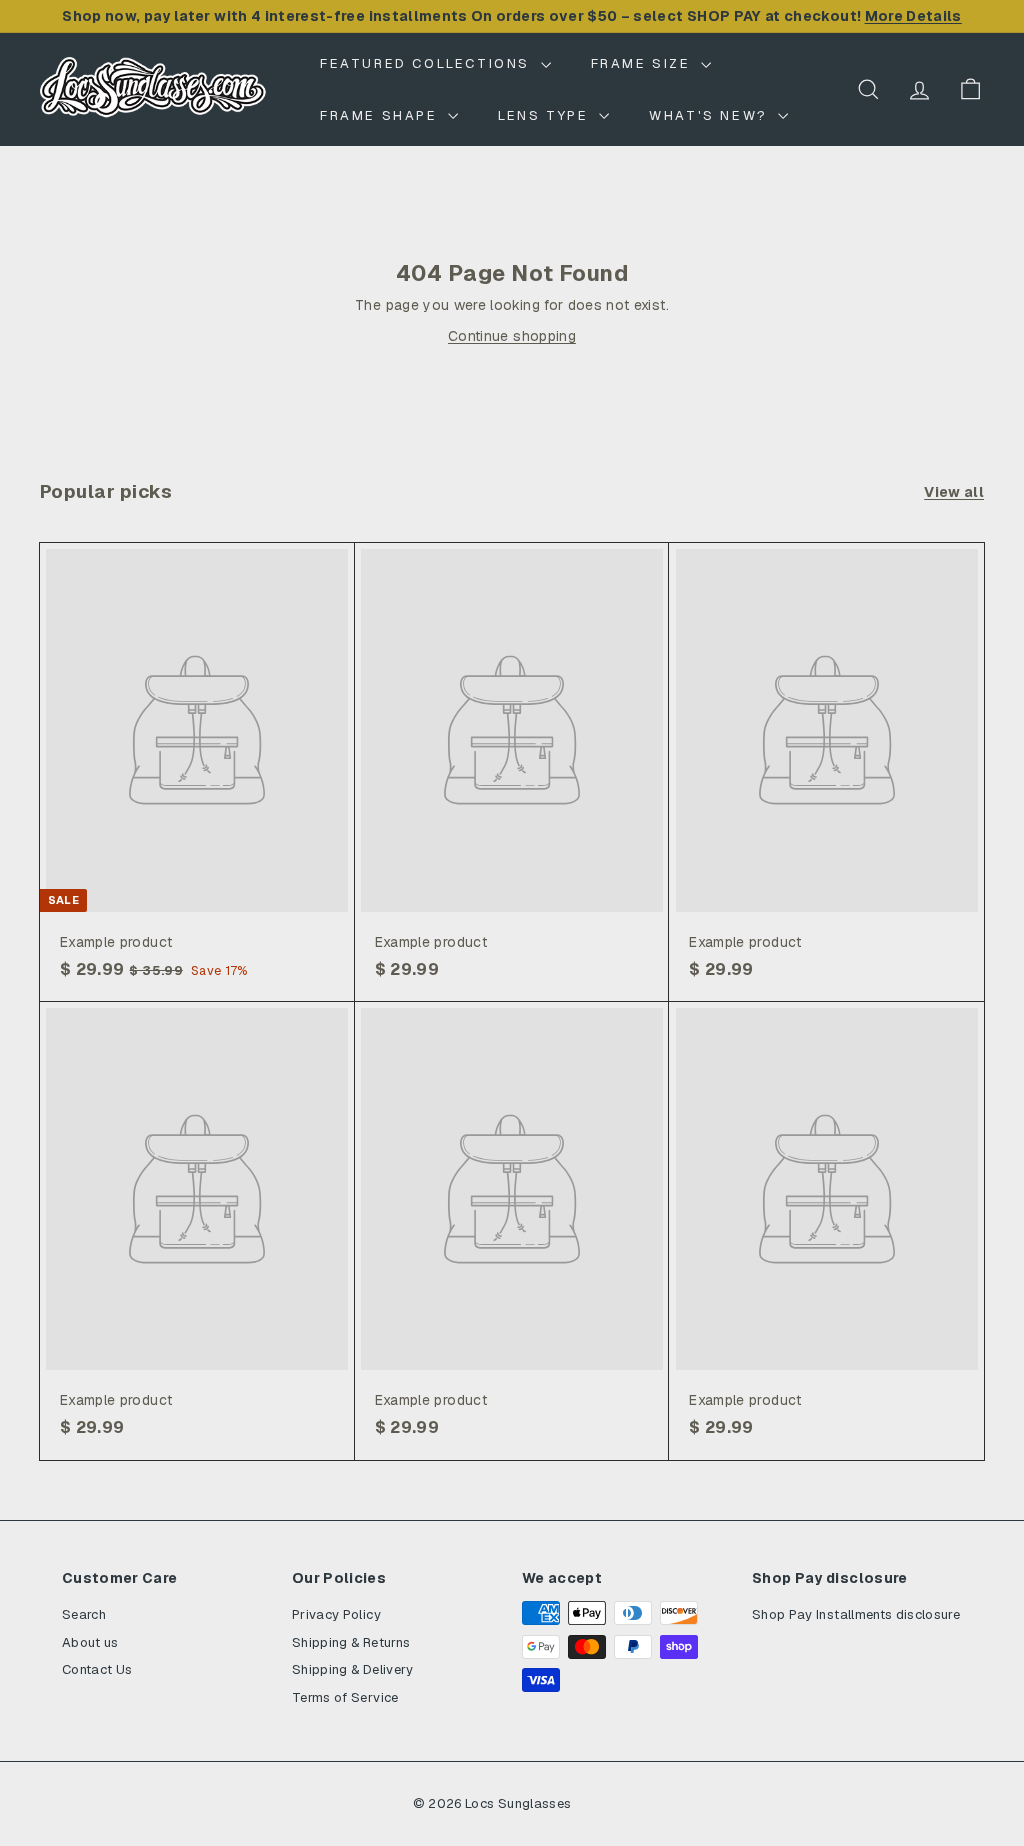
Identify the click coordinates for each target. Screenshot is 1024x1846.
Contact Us (97, 1669)
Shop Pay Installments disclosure (856, 1614)
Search (84, 1614)
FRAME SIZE (644, 63)
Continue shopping (512, 336)
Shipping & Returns (351, 1642)
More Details (913, 16)
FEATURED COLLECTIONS (428, 63)
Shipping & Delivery (353, 1669)
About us (90, 1642)
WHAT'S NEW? (711, 115)
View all (954, 492)
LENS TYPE (546, 115)
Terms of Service (345, 1697)
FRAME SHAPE (381, 115)
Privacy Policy (336, 1614)
